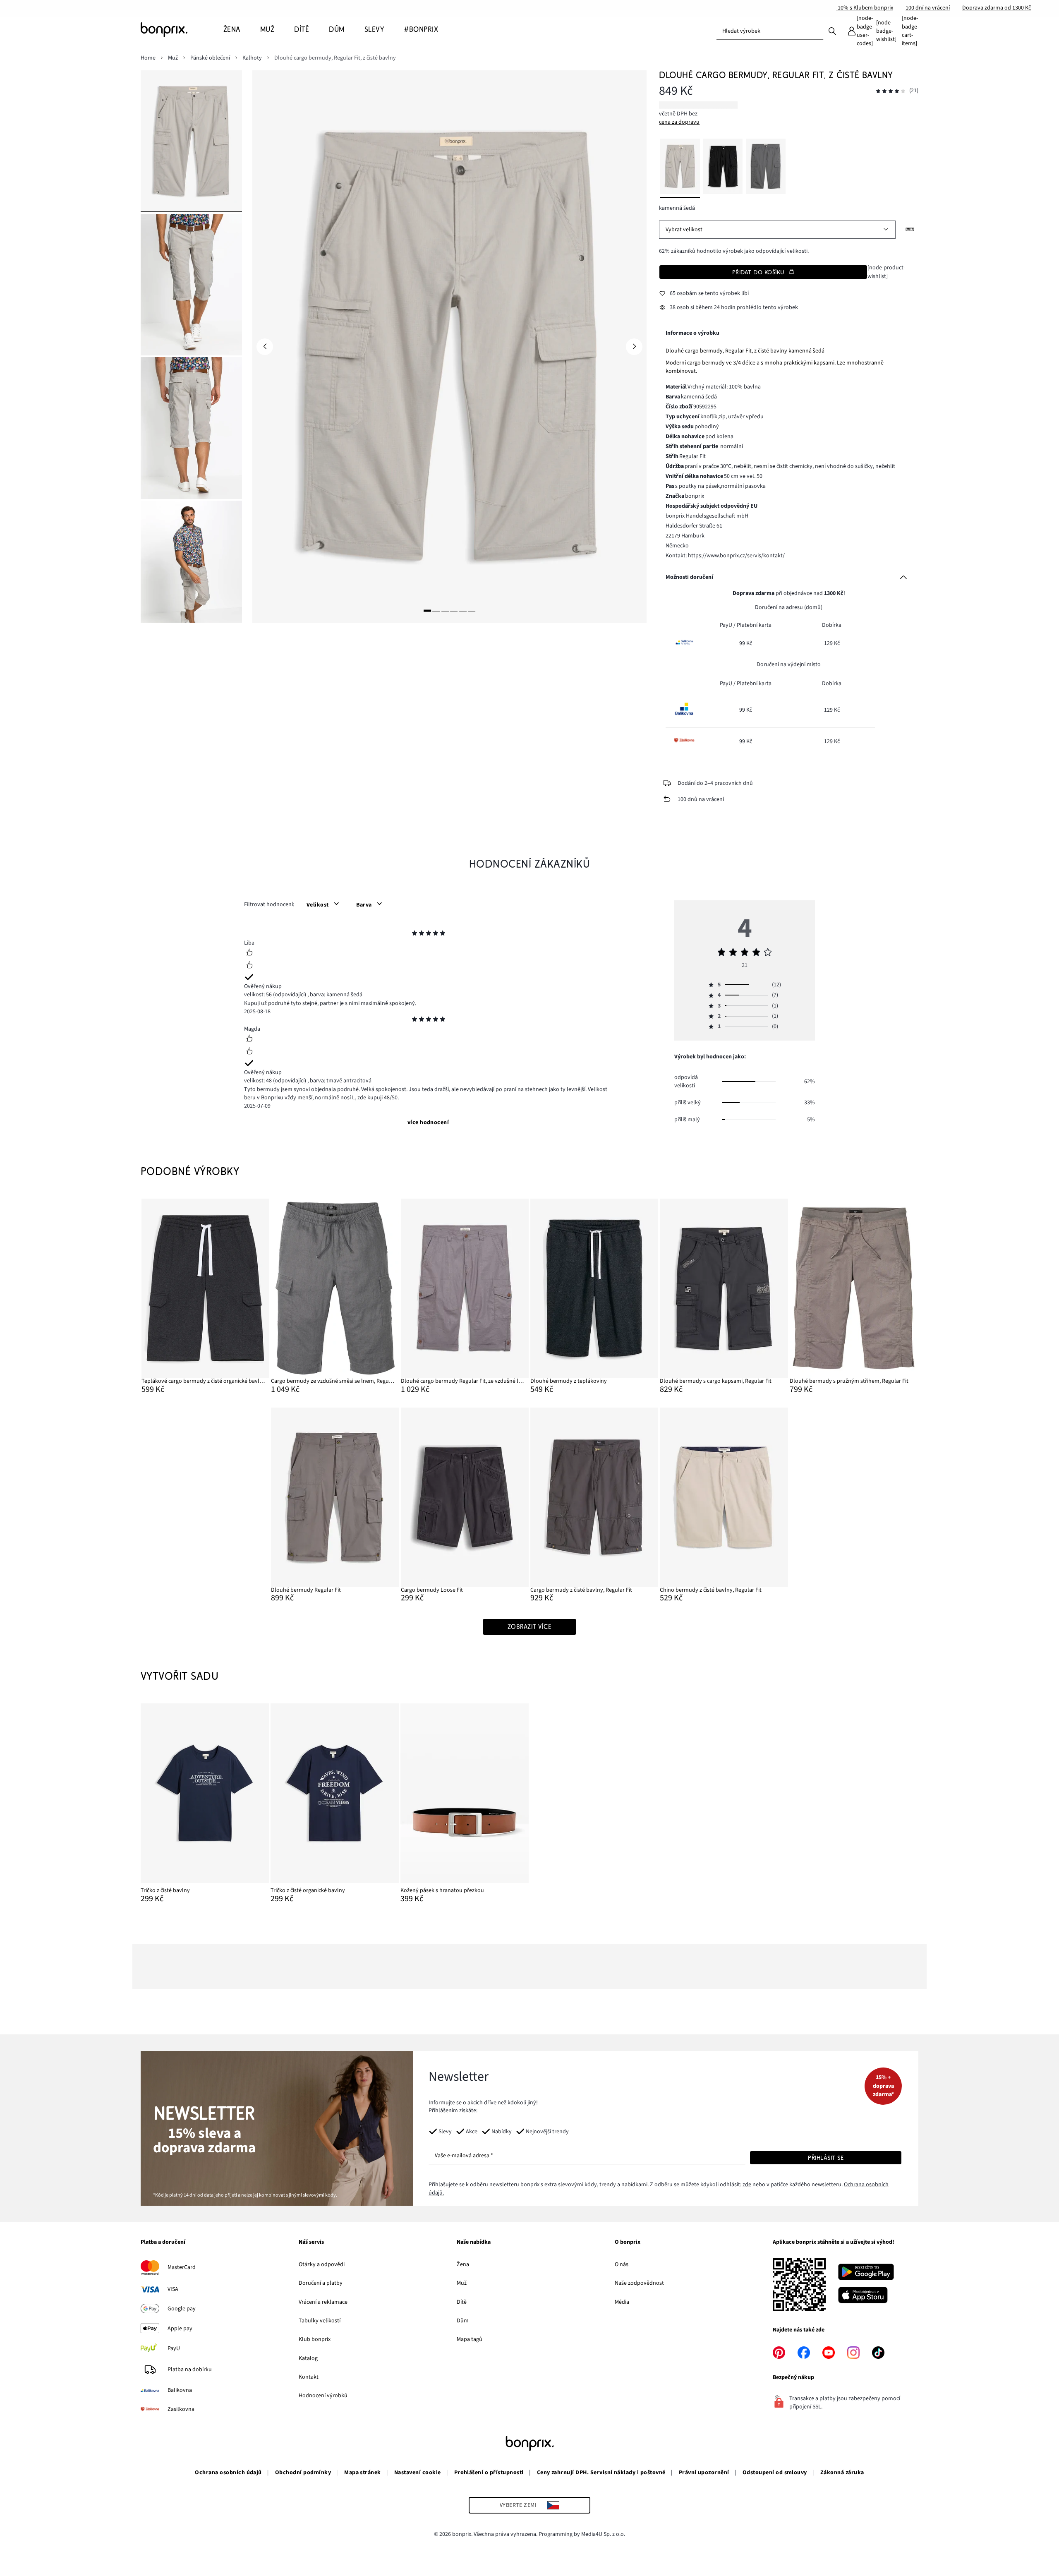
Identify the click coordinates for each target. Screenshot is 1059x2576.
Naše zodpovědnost (639, 2283)
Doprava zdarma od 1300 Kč (997, 8)
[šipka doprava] (634, 347)
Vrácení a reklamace (323, 2302)
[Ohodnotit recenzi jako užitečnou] (249, 953)
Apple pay (180, 2329)
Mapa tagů (470, 2339)
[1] (427, 611)
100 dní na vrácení (928, 8)
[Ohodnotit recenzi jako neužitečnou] (249, 966)
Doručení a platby (321, 2283)
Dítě (462, 2302)
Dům (463, 2321)
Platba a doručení (163, 2243)
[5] (463, 611)
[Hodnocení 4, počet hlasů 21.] (891, 91)
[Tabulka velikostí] (910, 230)
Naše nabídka (474, 2243)
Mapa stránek (363, 2473)
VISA (173, 2289)
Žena (463, 2264)
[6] (472, 611)
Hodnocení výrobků (323, 2396)
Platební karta (754, 625)
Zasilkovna (181, 2409)
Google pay (182, 2309)
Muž (462, 2283)
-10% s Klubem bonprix (865, 8)
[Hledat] (832, 31)
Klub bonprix (315, 2339)
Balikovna (180, 2390)
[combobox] (770, 31)
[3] (445, 611)
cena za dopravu (679, 122)
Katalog (308, 2358)
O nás (622, 2264)
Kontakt (309, 2377)
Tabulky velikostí (320, 2321)
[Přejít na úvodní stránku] (182, 30)
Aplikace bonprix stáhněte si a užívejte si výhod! (834, 2243)
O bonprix (628, 2243)
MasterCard (182, 2267)
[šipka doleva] (265, 347)
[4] (454, 611)
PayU (174, 2348)
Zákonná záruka (842, 2473)
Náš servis (311, 2243)
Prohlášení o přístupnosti (489, 2473)
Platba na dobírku (190, 2370)
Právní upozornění (704, 2473)
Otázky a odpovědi (322, 2264)
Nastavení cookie (418, 2473)
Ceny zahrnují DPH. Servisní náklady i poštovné (601, 2473)
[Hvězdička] (414, 934)
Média (622, 2302)
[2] (436, 611)
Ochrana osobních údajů (228, 2473)
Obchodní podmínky (303, 2473)
